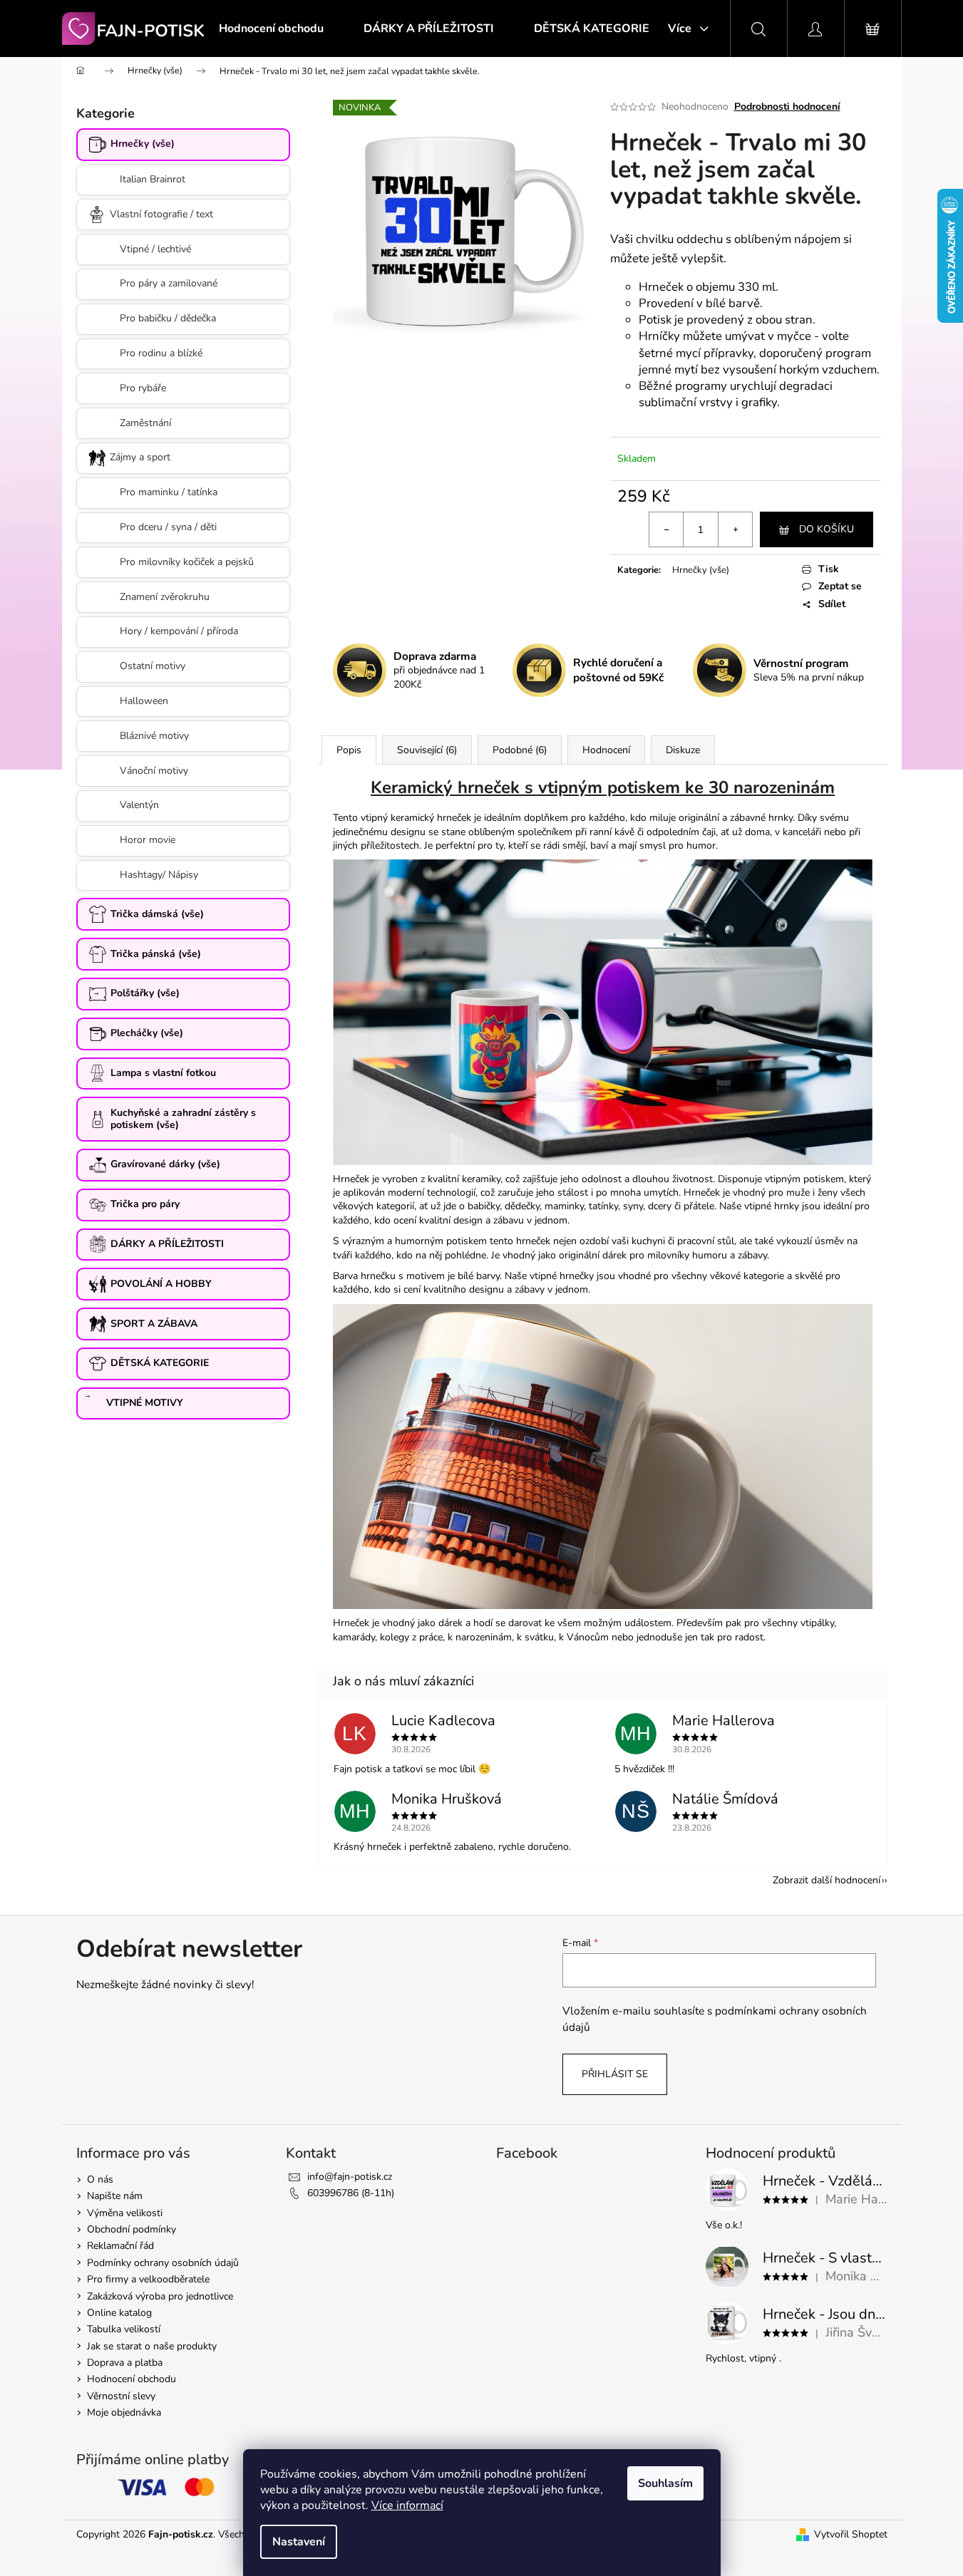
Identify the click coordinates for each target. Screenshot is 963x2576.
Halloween (144, 701)
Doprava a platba (125, 2363)
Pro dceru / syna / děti (168, 527)
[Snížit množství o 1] (666, 529)
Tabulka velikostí (124, 2329)
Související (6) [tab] (427, 750)
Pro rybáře (143, 388)
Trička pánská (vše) (156, 954)
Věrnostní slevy (121, 2396)
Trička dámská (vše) (157, 914)
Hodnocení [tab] (606, 750)
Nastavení (299, 2542)
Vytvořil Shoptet (851, 2534)
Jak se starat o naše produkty (152, 2346)
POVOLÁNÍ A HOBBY (161, 1284)
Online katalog (119, 2313)
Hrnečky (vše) (143, 144)
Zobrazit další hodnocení (826, 1880)
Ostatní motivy (153, 666)
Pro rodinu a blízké (161, 353)
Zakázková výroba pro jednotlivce (160, 2296)
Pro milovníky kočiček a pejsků (187, 562)
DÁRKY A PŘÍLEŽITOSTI (167, 1244)
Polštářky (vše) (145, 993)
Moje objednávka (124, 2412)
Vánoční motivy (154, 771)
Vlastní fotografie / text (161, 214)
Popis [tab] (349, 750)
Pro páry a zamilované (169, 283)
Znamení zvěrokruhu (165, 597)
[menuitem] (271, 29)
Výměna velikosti (125, 2213)
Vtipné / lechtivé (155, 249)
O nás (100, 2179)
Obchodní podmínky (132, 2229)
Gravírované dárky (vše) (165, 1164)
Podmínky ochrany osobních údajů (163, 2263)
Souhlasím (665, 2483)
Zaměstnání (145, 423)
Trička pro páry (145, 1204)
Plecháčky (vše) (147, 1033)
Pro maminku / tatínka (169, 492)
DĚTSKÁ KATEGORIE (160, 1363)
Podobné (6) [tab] (520, 750)
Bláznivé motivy (154, 736)
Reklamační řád (120, 2246)
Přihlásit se (615, 2074)
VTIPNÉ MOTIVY (145, 1403)
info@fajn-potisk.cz (350, 2177)
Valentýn (139, 805)
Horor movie (148, 840)
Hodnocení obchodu (132, 2379)
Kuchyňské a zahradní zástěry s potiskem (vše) (183, 1119)
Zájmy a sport (140, 457)
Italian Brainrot (153, 179)
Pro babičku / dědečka (168, 318)
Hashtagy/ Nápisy (159, 875)
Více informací (407, 2505)
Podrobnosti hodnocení (787, 107)
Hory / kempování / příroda (179, 631)
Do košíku (826, 529)
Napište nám (115, 2196)
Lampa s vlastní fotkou (163, 1073)
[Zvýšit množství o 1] (735, 529)
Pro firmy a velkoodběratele (148, 2279)
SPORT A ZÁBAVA (154, 1324)
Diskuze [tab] (683, 750)
